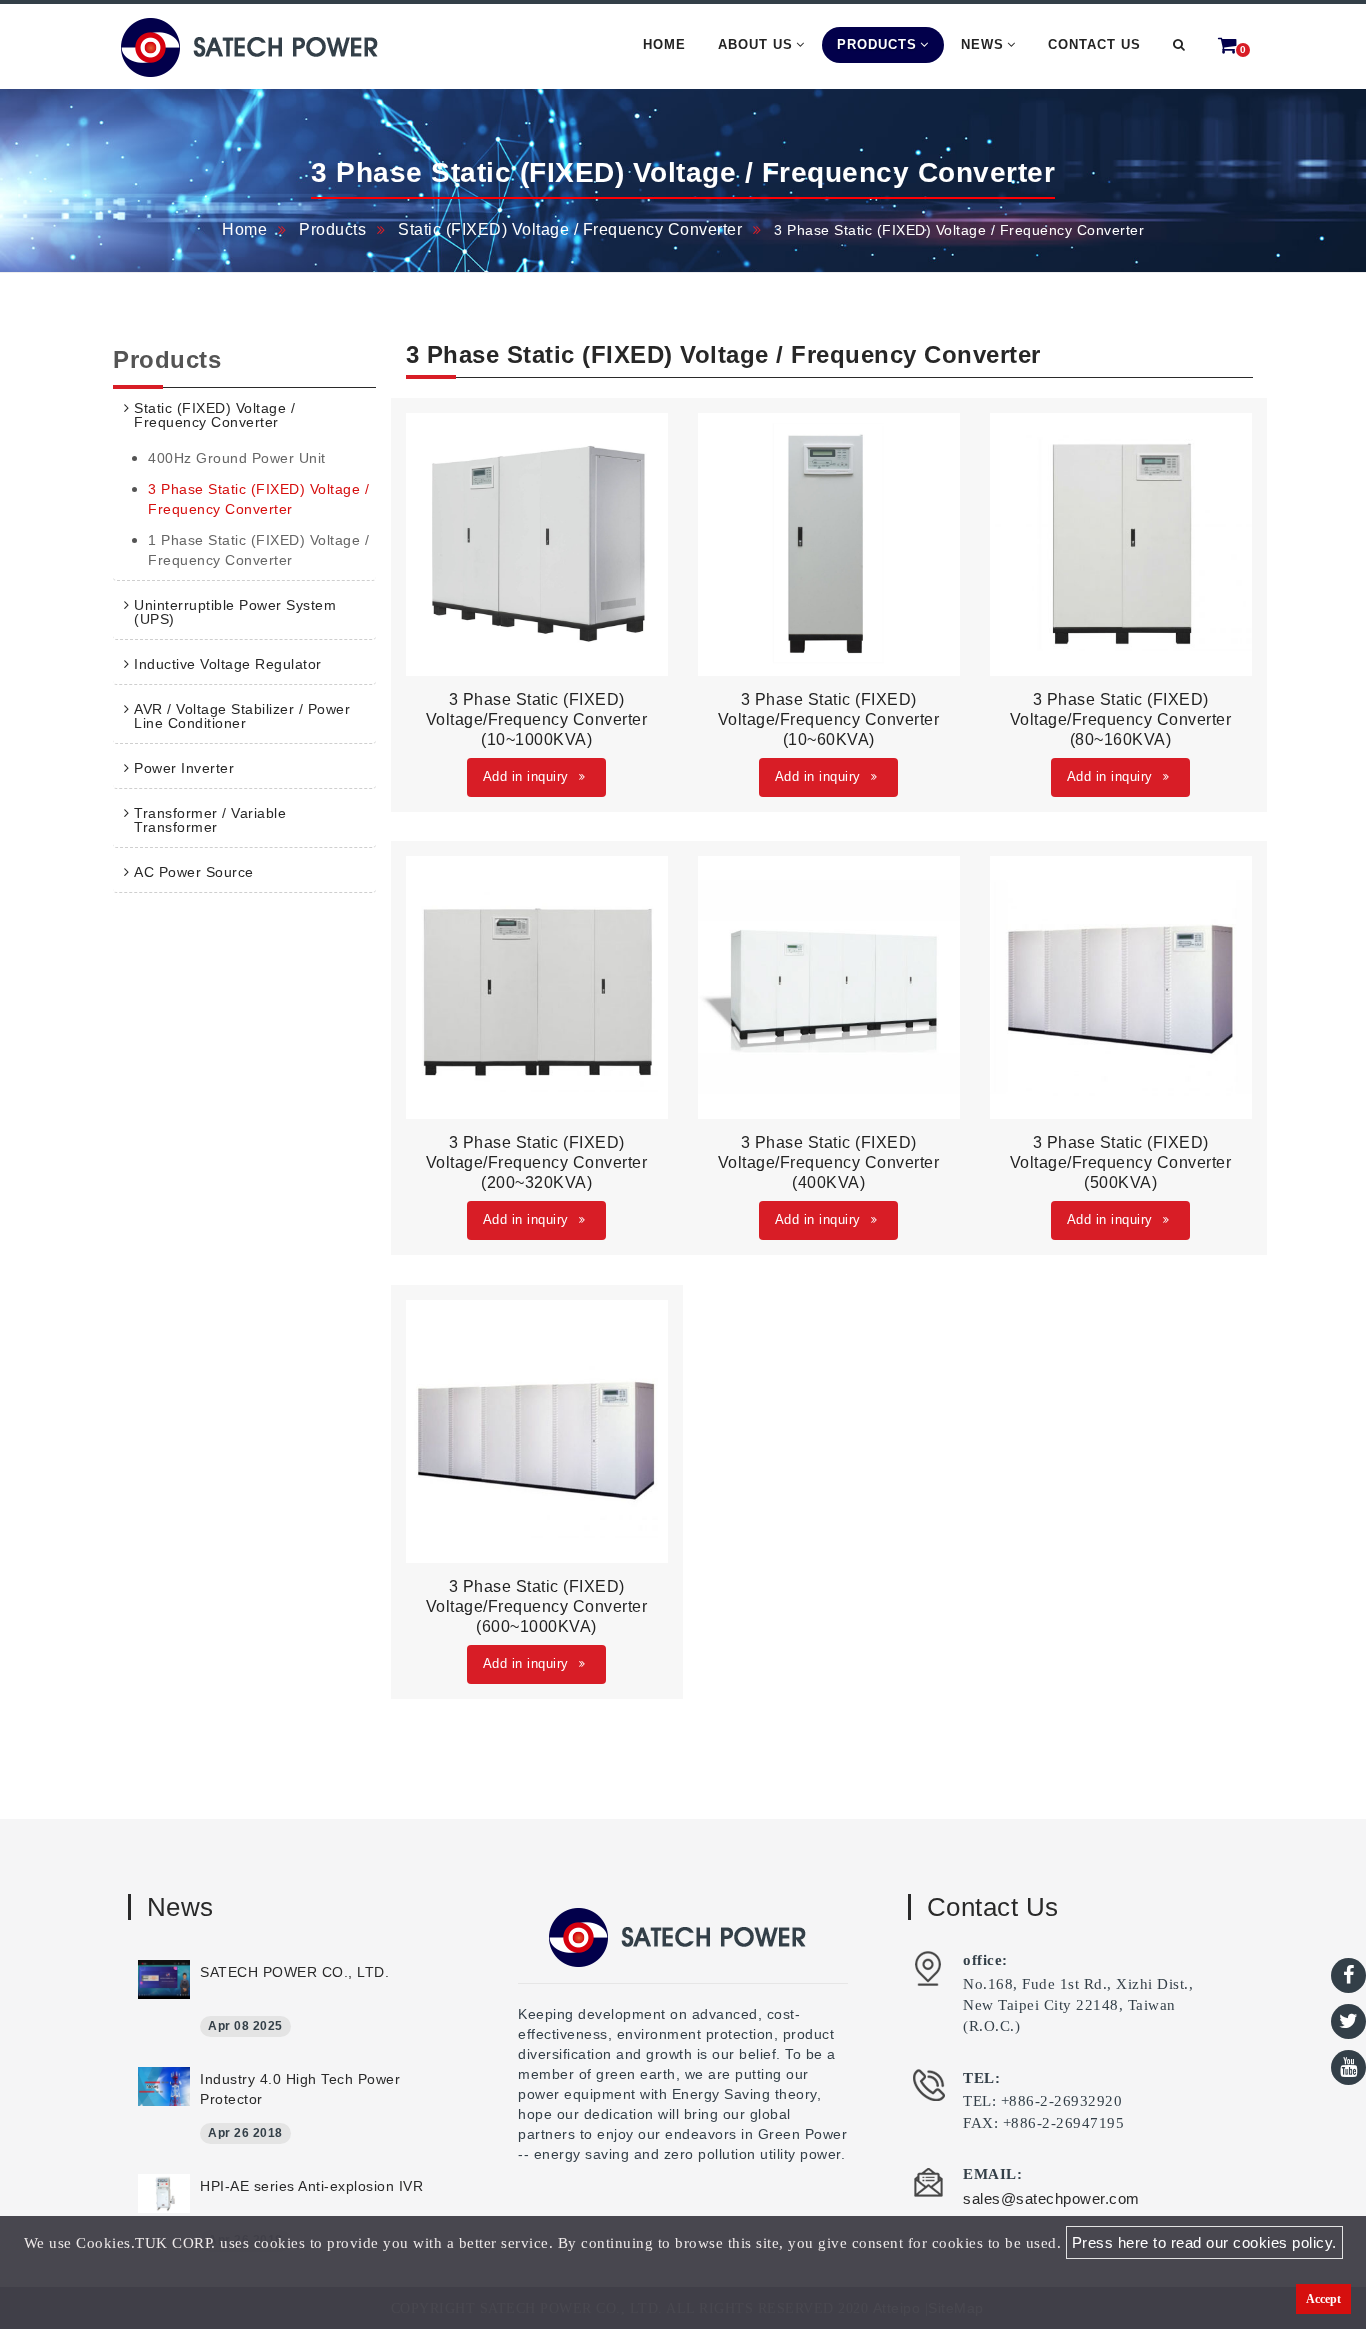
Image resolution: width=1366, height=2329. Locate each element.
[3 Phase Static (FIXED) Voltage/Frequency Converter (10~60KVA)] (829, 544)
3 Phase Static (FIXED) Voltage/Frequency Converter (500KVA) (1121, 1162)
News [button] (982, 44)
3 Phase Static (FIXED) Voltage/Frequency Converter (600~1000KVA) (537, 1606)
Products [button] (877, 44)
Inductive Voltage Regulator (228, 664)
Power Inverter (184, 768)
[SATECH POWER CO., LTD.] (255, 46)
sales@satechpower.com (1051, 2198)
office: (985, 1960)
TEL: (981, 2078)
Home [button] (664, 44)
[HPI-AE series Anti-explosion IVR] (164, 2193)
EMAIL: (992, 2174)
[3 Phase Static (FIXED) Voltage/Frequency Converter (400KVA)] (829, 987)
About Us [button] (755, 44)
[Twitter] (1348, 2021)
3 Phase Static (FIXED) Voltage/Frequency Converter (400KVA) (829, 1162)
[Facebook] (1348, 1975)
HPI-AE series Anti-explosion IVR (311, 2186)
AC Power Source (194, 872)
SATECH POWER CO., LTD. (294, 1972)
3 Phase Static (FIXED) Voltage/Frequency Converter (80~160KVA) (1121, 719)
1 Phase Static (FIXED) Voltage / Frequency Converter (258, 550)
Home (244, 229)
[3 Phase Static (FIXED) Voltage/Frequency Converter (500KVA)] (1121, 987)
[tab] (244, 415)
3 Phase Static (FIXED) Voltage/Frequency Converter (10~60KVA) (829, 719)
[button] (1179, 45)
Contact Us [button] (1094, 44)
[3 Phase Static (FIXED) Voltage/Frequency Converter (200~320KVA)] (537, 987)
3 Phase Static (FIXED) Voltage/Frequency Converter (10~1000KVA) (537, 719)
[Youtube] (1348, 2067)
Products (332, 229)
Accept (1323, 2299)
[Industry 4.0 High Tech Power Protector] (164, 2086)
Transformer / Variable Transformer (210, 820)
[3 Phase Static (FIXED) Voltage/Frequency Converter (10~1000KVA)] (537, 544)
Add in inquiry (526, 776)
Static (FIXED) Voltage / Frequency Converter (570, 229)
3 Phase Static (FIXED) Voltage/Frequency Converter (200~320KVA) (537, 1162)
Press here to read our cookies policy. (1204, 2242)
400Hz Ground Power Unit (237, 458)
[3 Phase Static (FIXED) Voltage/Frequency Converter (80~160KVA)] (1121, 544)
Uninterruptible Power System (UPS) (235, 612)
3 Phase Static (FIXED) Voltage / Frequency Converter (258, 499)
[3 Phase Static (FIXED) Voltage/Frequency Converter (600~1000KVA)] (537, 1431)
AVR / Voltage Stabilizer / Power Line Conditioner (242, 716)
